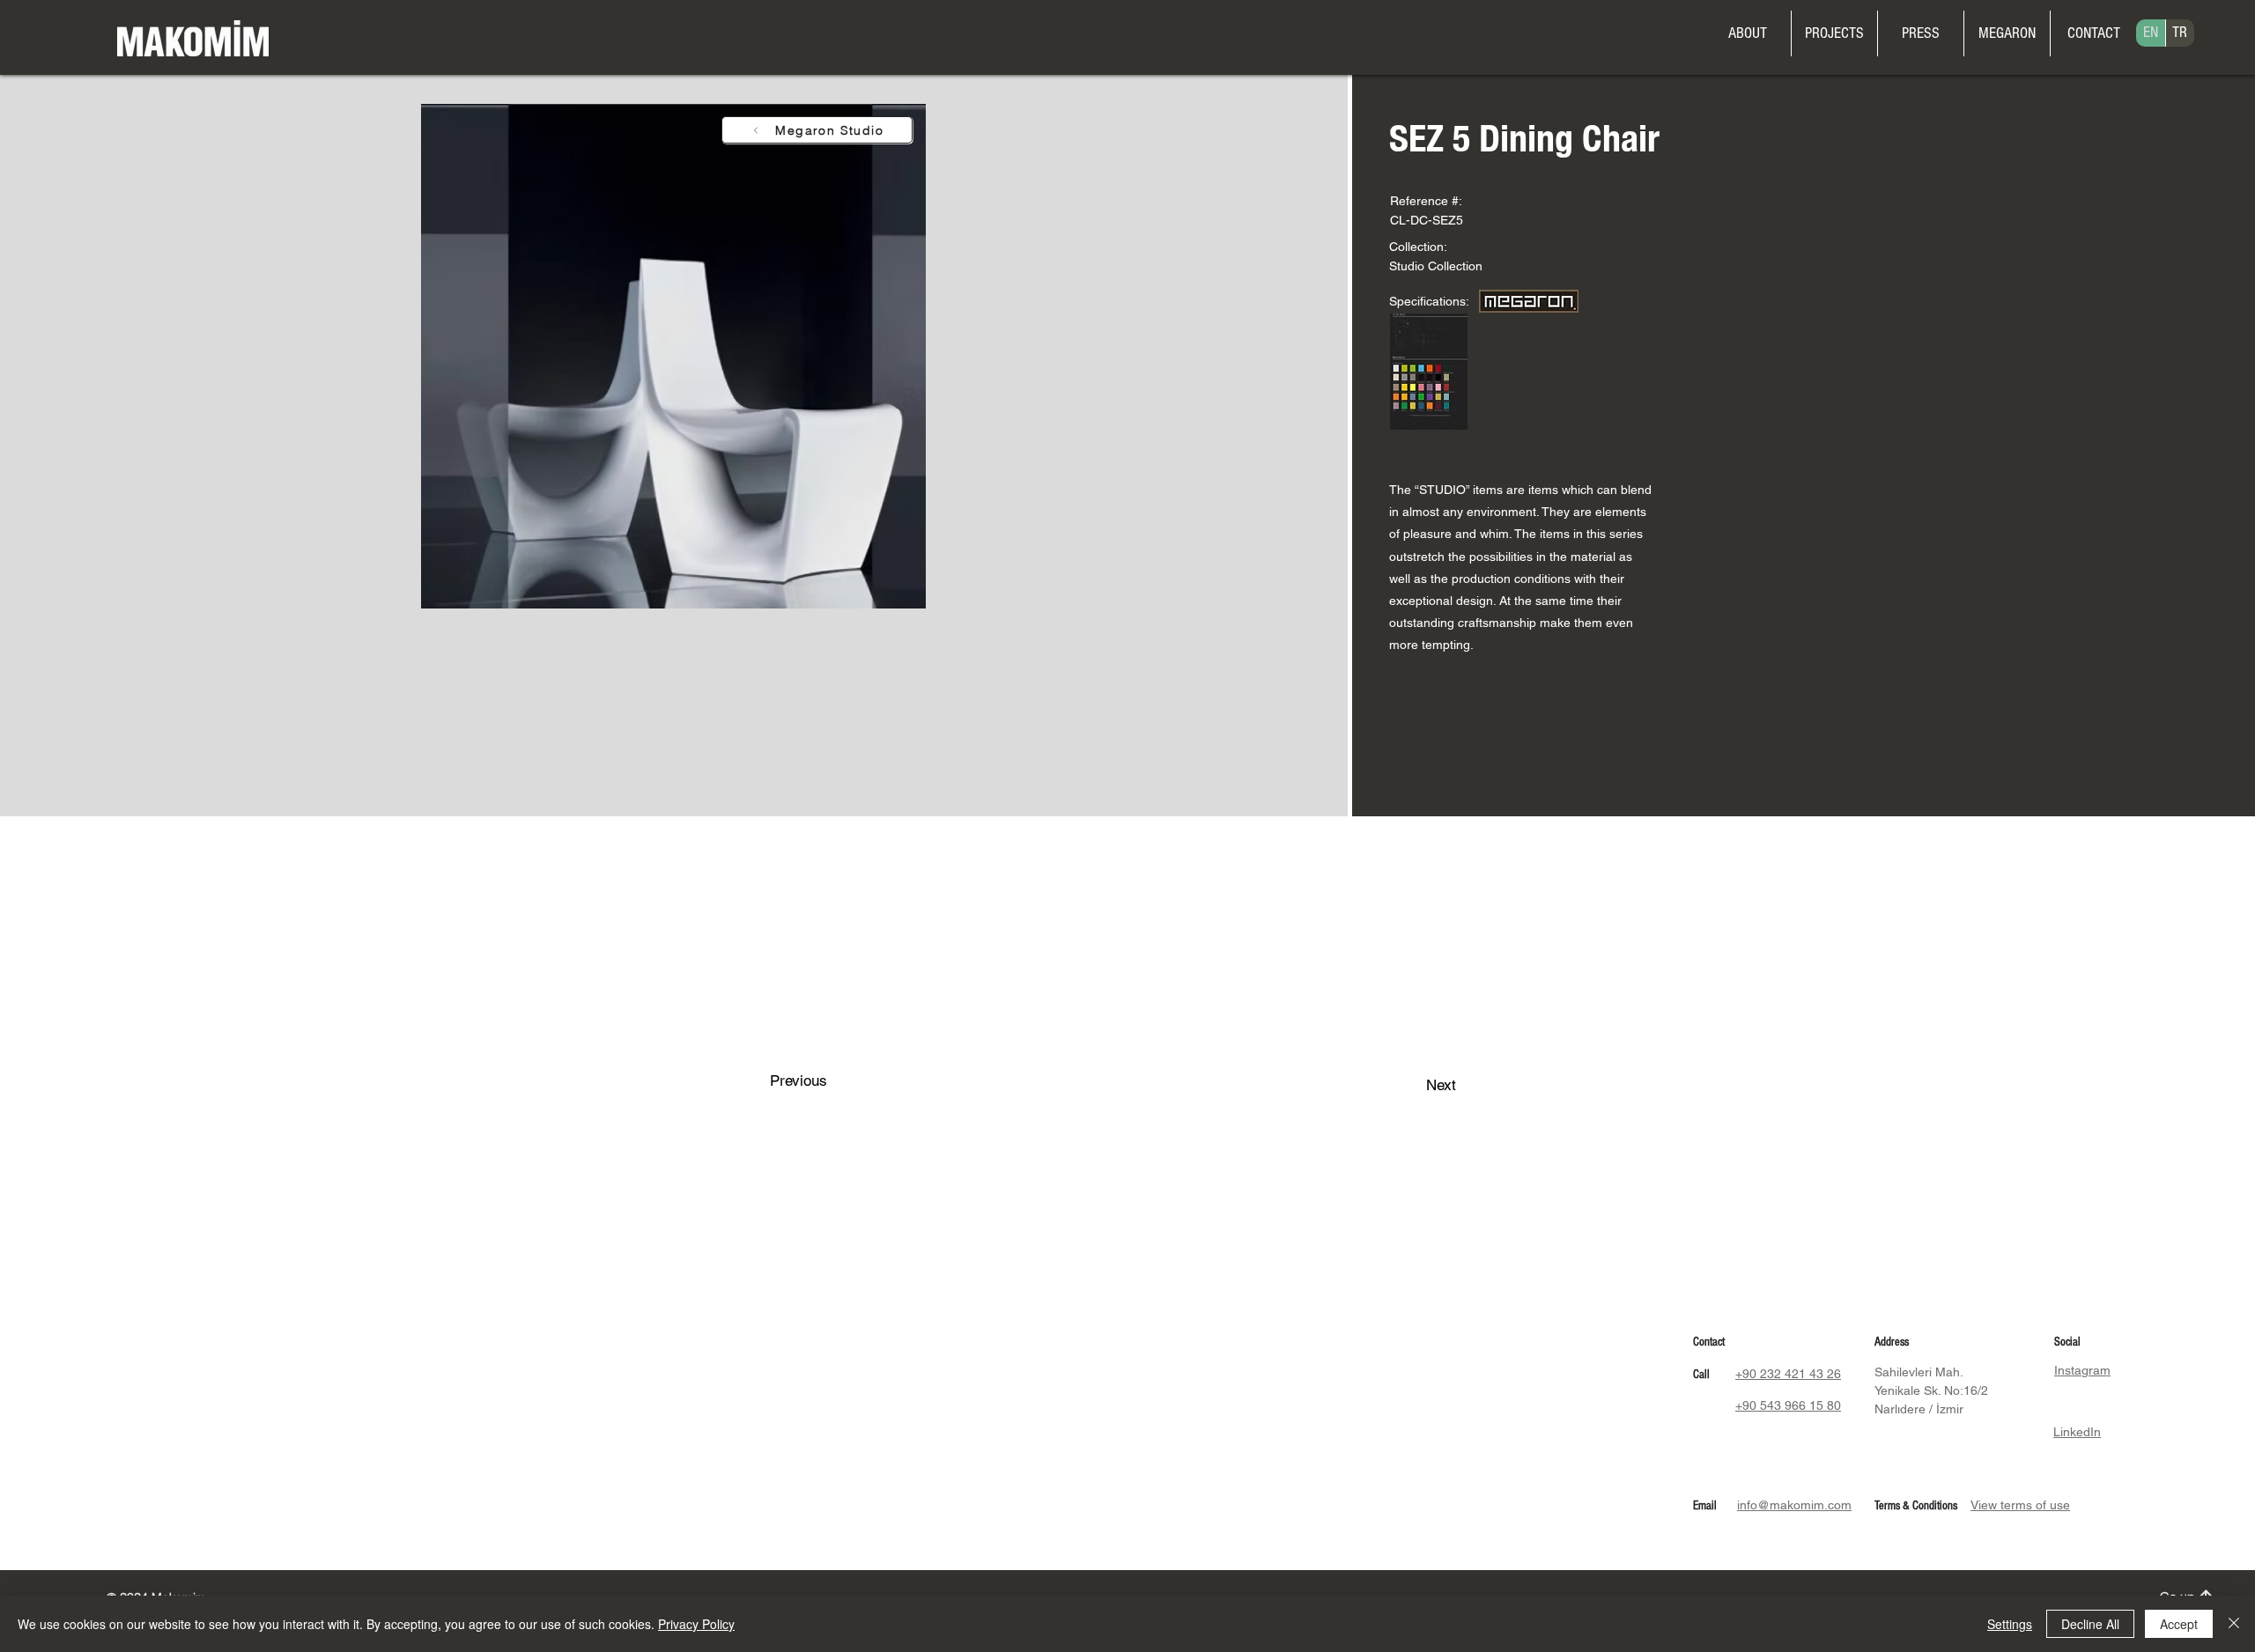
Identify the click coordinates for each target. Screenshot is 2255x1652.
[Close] (2234, 1624)
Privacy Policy (696, 1624)
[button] (2007, 33)
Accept (2179, 1624)
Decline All (2090, 1624)
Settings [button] (2010, 1624)
